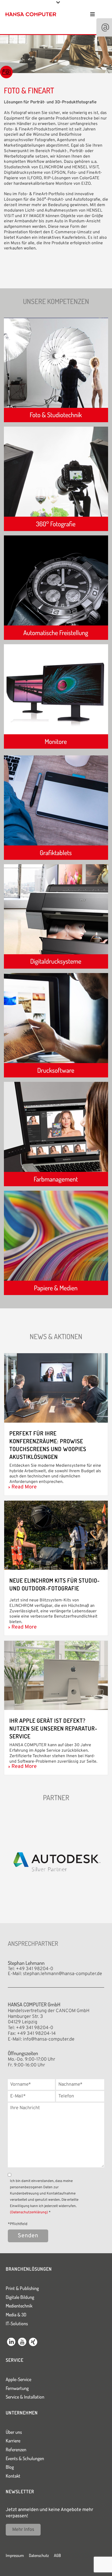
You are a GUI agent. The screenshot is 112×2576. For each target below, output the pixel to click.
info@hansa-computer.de (49, 2039)
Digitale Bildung (20, 2297)
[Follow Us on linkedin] (11, 2343)
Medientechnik (19, 2306)
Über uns (14, 2432)
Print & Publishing (22, 2288)
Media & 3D (16, 2315)
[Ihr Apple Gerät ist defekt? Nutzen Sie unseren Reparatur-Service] (56, 1675)
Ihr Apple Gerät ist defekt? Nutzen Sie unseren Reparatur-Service (53, 1728)
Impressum (15, 2555)
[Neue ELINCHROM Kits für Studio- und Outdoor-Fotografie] (56, 1535)
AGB (57, 2555)
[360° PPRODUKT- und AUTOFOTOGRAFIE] (56, 530)
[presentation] (6, 1864)
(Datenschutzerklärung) (29, 2212)
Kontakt (13, 2476)
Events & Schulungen (25, 2458)
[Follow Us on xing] (33, 2343)
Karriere (13, 2441)
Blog (10, 2467)
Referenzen (16, 2449)
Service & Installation (25, 2397)
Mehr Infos (23, 2530)
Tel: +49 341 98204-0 (30, 1969)
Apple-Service (18, 2379)
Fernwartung (17, 2388)
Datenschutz (39, 2555)
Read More (24, 1487)
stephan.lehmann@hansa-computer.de (63, 1974)
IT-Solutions (17, 2323)
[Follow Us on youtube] (22, 2343)
